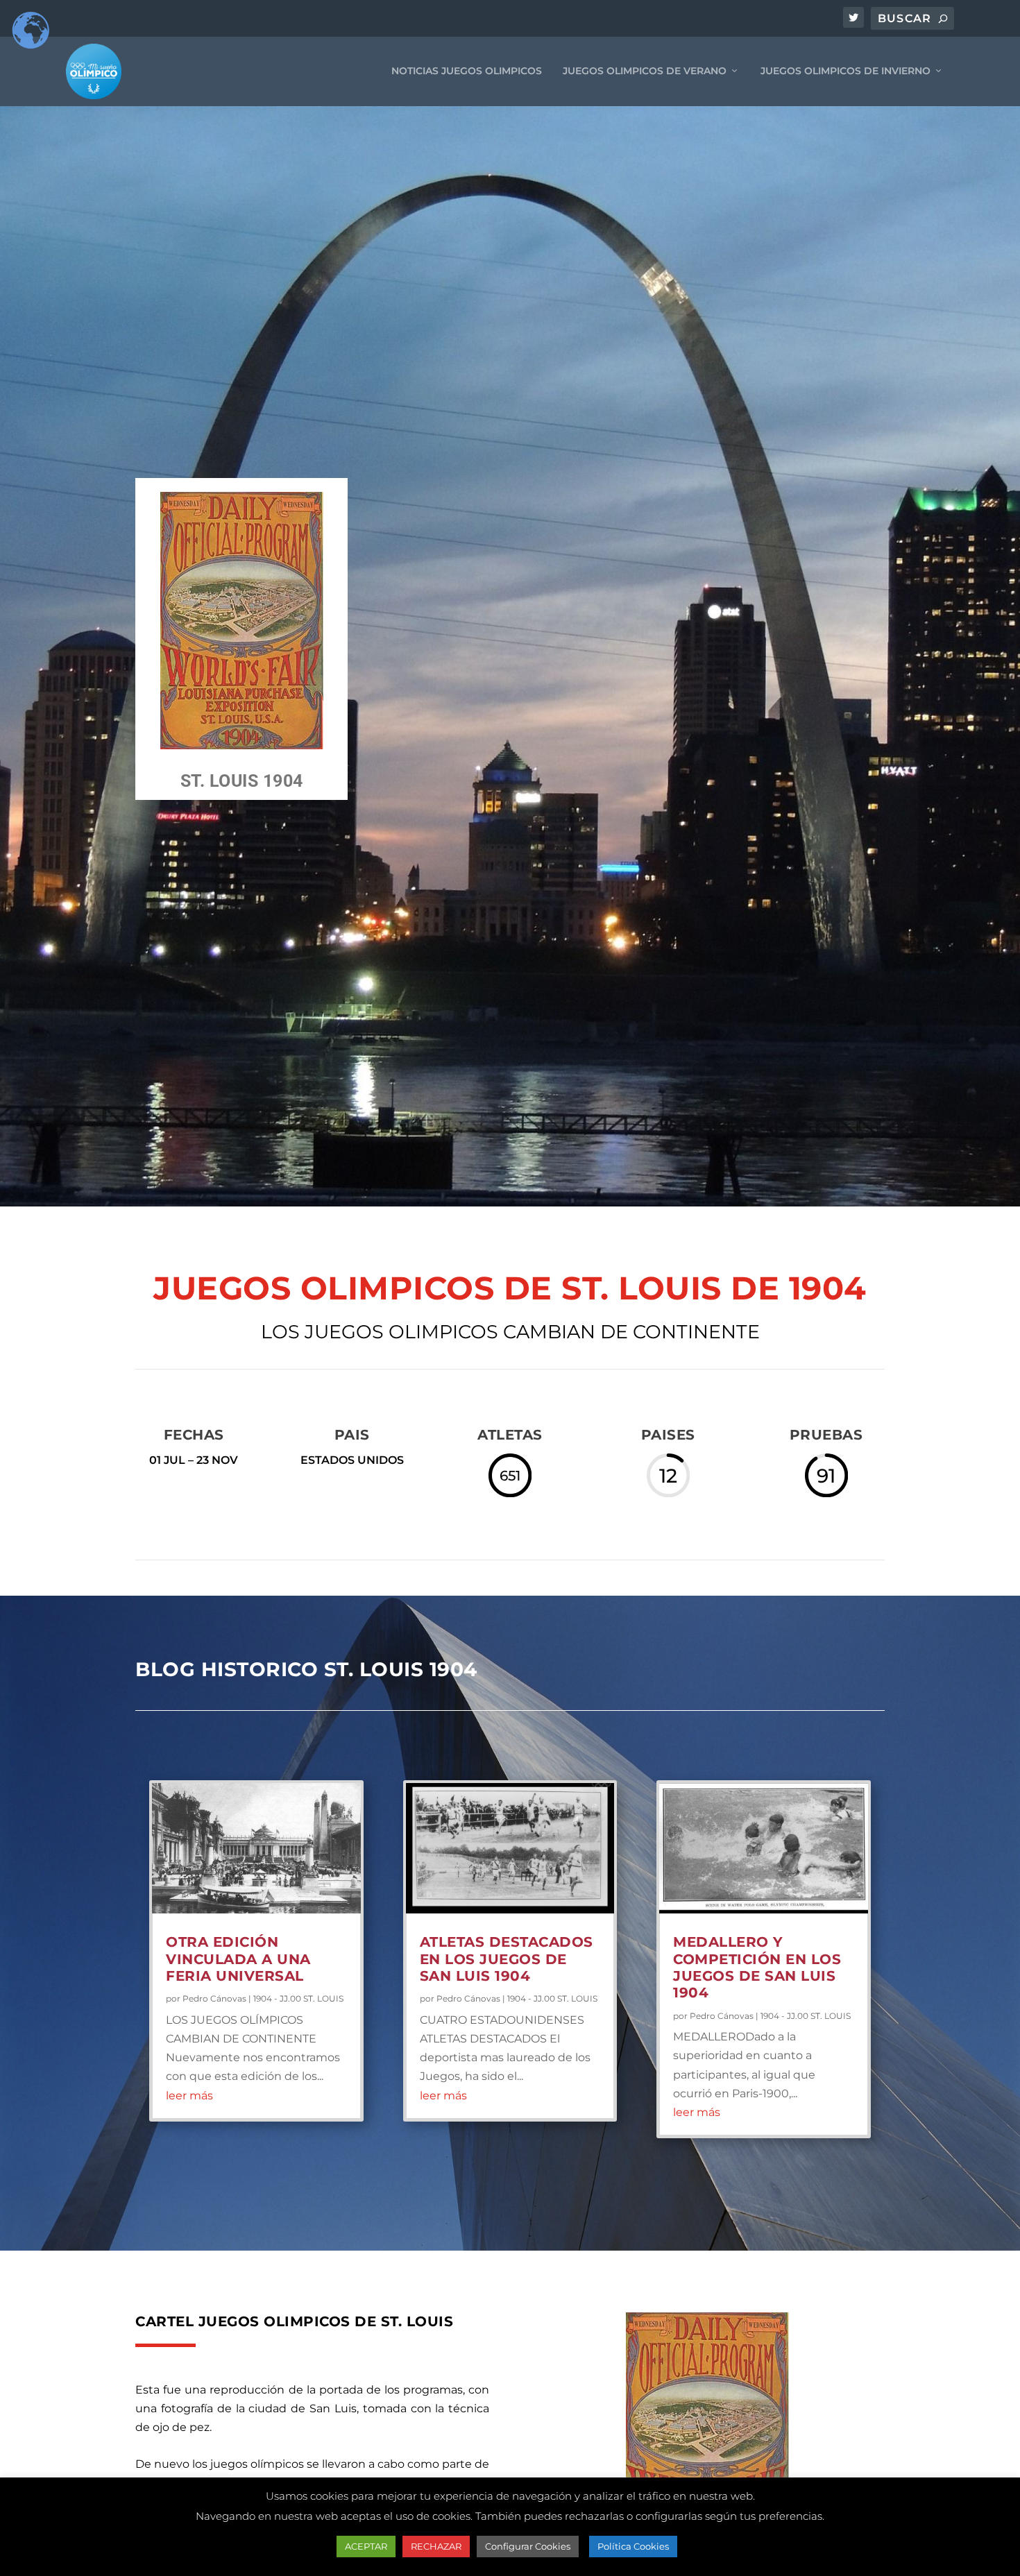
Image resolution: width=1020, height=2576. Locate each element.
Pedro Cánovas (214, 1998)
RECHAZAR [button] (436, 2546)
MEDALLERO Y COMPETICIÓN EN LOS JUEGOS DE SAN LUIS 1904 (757, 1967)
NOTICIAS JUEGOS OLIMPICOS (467, 71)
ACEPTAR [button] (366, 2546)
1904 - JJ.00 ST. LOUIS (298, 1998)
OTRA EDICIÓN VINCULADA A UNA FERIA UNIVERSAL (238, 1959)
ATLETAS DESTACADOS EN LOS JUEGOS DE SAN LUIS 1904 (507, 1959)
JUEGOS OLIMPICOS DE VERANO (645, 71)
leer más (189, 2096)
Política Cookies (633, 2546)
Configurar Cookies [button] (528, 2546)
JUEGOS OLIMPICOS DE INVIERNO (845, 71)
